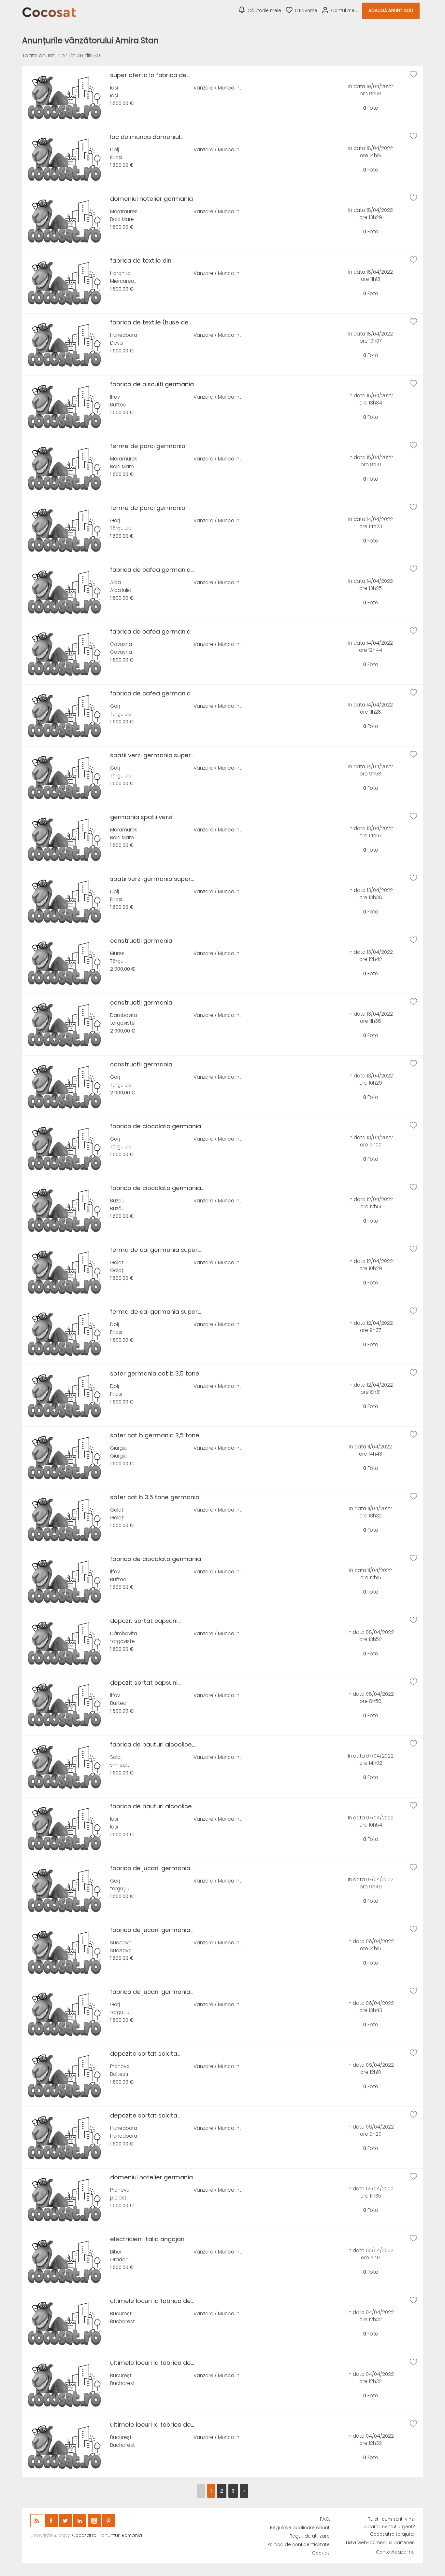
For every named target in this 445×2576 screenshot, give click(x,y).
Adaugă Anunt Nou (391, 11)
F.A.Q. (325, 2519)
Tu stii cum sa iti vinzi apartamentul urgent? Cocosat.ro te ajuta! (389, 2527)
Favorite (306, 11)
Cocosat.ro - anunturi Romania (107, 2535)
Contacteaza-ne (395, 2552)
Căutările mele (264, 11)
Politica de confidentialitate (299, 2545)
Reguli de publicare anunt (300, 2528)
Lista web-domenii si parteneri (380, 2543)
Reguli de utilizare (310, 2536)
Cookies (321, 2553)
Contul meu (344, 11)
